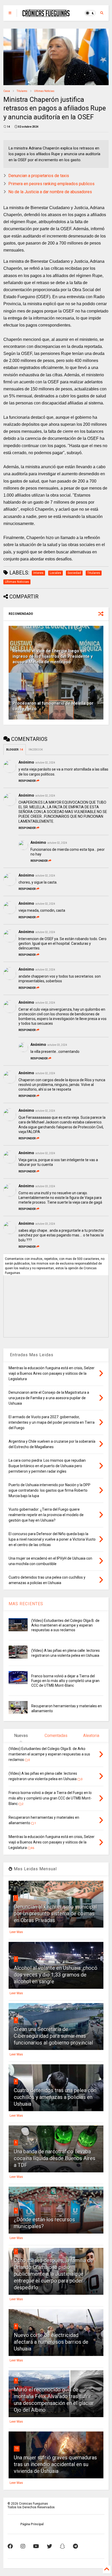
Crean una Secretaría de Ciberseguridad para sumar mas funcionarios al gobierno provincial (53, 2036)
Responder (27, 781)
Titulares (22, 91)
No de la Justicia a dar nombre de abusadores (50, 192)
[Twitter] (49, 2546)
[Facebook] (10, 2546)
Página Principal (32, 2524)
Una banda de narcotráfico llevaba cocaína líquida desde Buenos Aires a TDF (55, 2158)
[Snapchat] (63, 2546)
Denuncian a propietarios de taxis (39, 176)
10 (17, 2448)
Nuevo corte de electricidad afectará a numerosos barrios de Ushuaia (51, 2342)
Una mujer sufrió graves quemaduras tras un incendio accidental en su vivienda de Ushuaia (55, 2464)
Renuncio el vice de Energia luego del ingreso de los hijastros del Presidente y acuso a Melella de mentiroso (53, 656)
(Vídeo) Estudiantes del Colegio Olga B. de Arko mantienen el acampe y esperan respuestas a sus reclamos (65, 1625)
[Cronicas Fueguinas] (46, 15)
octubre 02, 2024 (45, 763)
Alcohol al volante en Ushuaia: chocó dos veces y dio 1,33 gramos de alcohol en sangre (56, 1975)
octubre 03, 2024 (57, 1045)
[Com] (75, 2546)
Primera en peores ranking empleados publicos (51, 184)
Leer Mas (16, 1932)
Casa (7, 91)
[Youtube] (36, 2546)
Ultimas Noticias (44, 91)
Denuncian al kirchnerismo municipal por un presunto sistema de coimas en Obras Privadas (55, 1914)
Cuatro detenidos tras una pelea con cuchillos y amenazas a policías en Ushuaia (55, 2097)
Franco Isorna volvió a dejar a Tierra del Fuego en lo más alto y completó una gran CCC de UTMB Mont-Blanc (65, 1681)
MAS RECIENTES (26, 1604)
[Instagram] (23, 2546)
